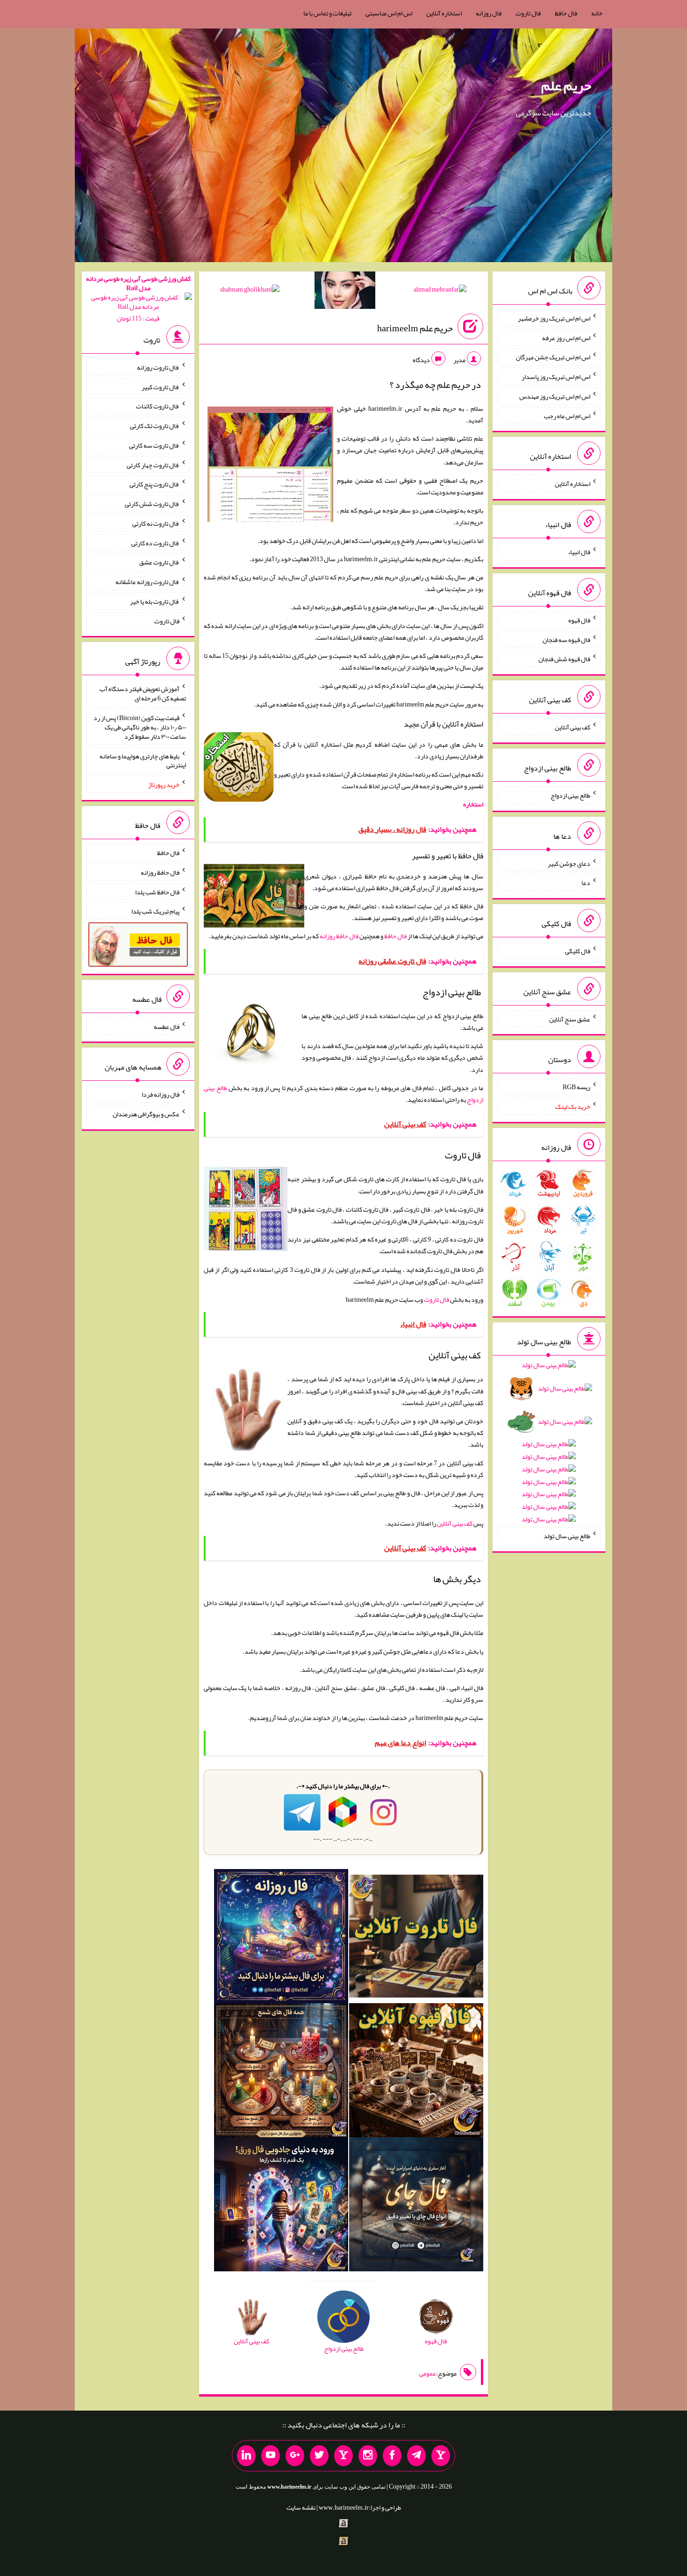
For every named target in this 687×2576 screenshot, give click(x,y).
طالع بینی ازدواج (570, 795)
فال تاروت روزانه (158, 367)
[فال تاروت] (416, 1938)
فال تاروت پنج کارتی (154, 484)
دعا (586, 883)
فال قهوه (579, 620)
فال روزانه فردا (161, 1094)
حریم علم (566, 86)
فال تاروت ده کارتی (155, 542)
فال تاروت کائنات (158, 406)
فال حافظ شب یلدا (157, 892)
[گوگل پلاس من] (295, 2456)
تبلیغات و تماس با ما (327, 13)
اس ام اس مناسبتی (389, 13)
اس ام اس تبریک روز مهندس (555, 396)
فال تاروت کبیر (161, 386)
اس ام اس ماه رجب (567, 415)
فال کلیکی (578, 951)
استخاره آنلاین (444, 13)
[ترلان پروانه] (345, 292)
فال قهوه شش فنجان (564, 659)
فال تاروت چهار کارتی (153, 464)
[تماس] (343, 2456)
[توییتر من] (319, 2456)
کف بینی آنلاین (455, 1523)
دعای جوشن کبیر (569, 863)
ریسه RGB (576, 1087)
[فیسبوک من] (392, 2456)
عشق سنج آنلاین (570, 1019)
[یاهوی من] (441, 2456)
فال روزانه (489, 13)
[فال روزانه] (281, 1938)
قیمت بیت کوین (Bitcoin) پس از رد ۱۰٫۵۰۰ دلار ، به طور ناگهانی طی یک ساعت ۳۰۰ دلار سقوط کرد (140, 727)
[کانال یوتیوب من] (271, 2456)
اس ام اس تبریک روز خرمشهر (554, 318)
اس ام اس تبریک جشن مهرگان (553, 357)
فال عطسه (167, 1026)
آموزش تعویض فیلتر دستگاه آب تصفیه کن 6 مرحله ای (143, 693)
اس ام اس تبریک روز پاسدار (556, 377)
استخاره (473, 804)
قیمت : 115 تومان (138, 298)
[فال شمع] (281, 2072)
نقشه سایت (301, 2507)
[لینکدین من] (246, 2456)
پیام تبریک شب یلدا (155, 911)
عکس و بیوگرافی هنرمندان (146, 1114)
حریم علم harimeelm (415, 328)
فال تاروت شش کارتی (152, 504)
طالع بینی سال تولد (567, 1536)
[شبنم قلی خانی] (250, 291)
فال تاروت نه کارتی (156, 523)
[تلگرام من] (416, 2456)
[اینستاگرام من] (368, 2456)
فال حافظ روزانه (339, 936)
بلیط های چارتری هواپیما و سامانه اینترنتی (143, 760)
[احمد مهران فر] (440, 291)
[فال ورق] (281, 2206)
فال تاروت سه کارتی (154, 445)
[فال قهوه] (416, 2072)
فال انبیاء (579, 552)
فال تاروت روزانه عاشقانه (147, 582)
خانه (597, 13)
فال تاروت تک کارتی (155, 426)
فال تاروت (528, 13)
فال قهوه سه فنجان (566, 639)
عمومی (428, 2373)
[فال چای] (416, 2206)
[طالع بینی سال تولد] (549, 1445)
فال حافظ (566, 13)
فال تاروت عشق (159, 562)
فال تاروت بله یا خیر (155, 601)
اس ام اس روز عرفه (566, 337)
